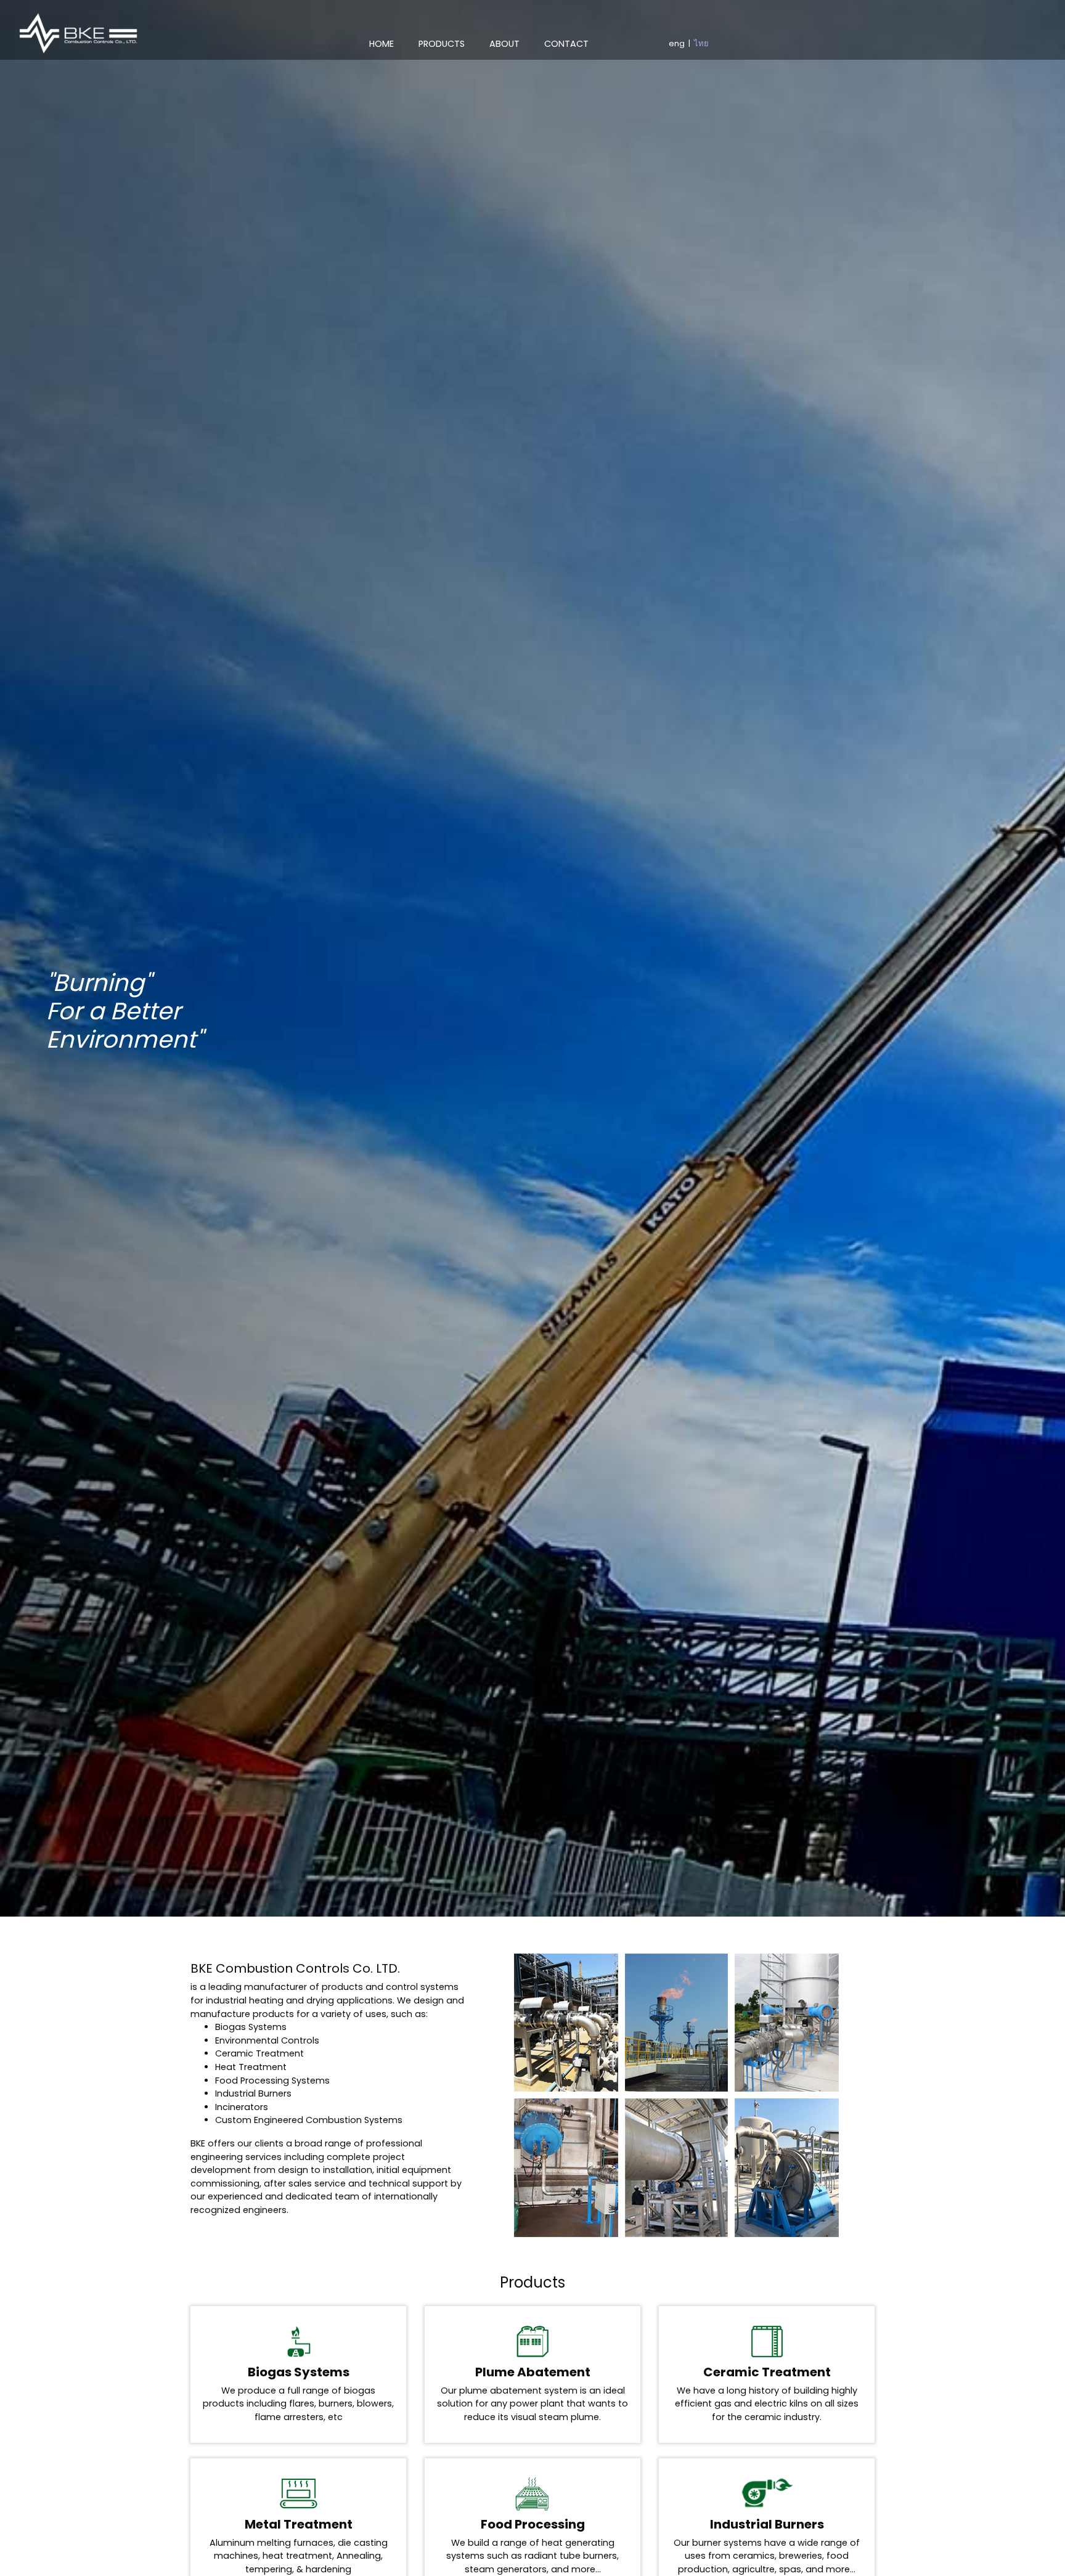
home (388, 43)
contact (566, 44)
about (504, 44)
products (442, 44)
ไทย (701, 43)
